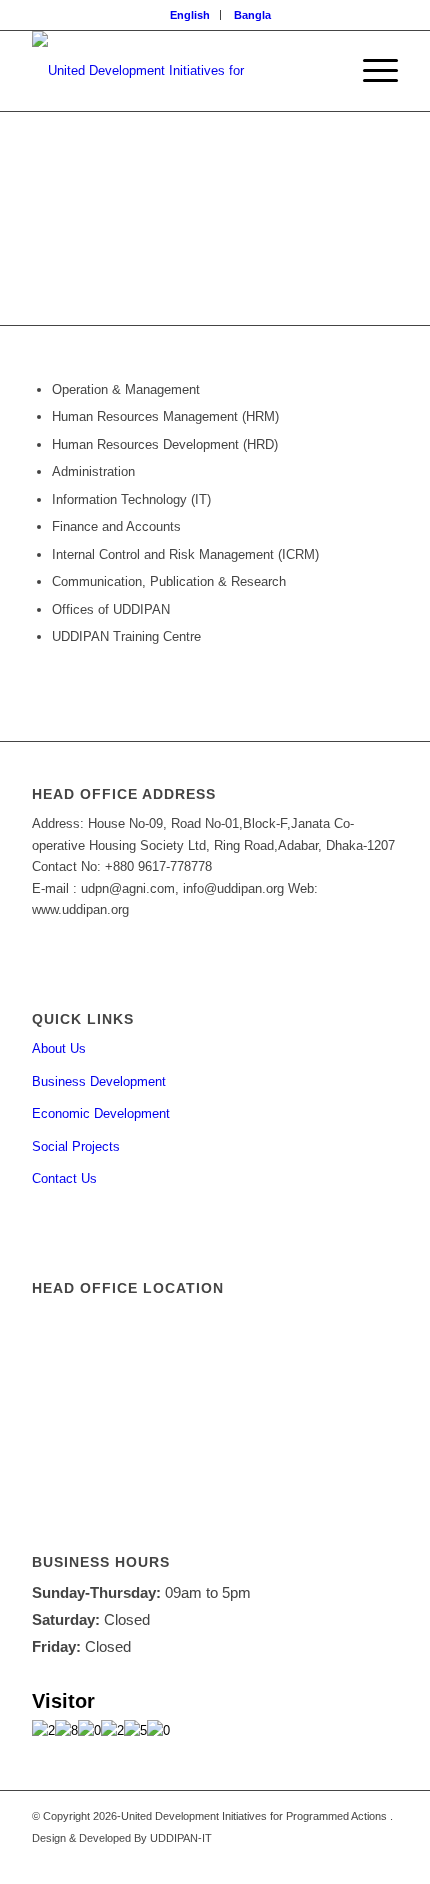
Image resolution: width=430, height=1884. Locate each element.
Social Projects (76, 1146)
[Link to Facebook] (293, 1859)
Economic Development (101, 1113)
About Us (59, 1048)
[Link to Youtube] (323, 1859)
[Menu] (370, 71)
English (190, 15)
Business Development (99, 1081)
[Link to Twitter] (353, 1859)
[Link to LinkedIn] (383, 1859)
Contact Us (64, 1178)
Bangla (252, 15)
